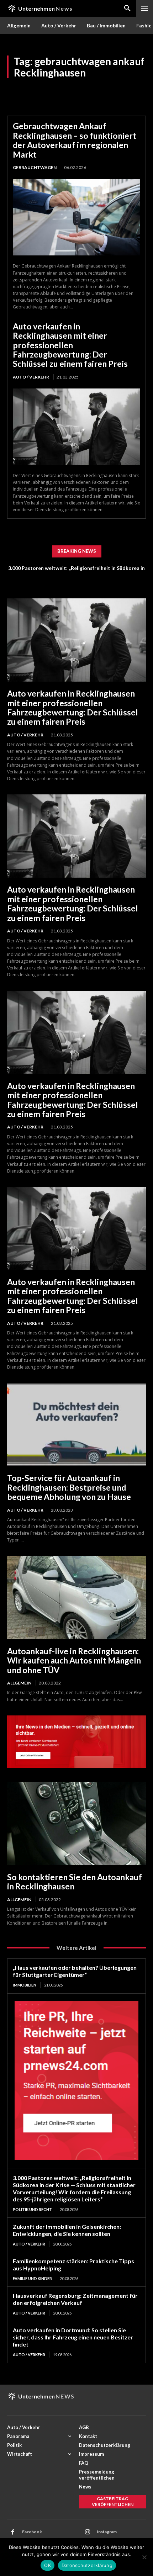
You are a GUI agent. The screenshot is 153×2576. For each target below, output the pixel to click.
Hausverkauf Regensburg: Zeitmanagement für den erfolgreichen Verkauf (75, 2299)
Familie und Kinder (32, 2278)
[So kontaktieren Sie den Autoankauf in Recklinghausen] (76, 1824)
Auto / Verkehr (31, 377)
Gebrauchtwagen (35, 167)
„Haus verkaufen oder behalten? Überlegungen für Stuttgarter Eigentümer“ (75, 1971)
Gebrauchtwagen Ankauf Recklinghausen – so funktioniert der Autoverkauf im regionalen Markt (75, 140)
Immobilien (25, 1985)
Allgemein (19, 1683)
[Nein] (144, 2557)
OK (48, 2565)
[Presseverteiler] (76, 1766)
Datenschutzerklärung (87, 2565)
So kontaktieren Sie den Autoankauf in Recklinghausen (75, 1882)
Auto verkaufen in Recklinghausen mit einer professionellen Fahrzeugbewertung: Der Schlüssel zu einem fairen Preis (70, 345)
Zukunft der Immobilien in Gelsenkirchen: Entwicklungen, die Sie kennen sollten (67, 2230)
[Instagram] (88, 2532)
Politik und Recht (32, 2209)
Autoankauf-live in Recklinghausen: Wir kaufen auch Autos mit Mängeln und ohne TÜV (74, 1660)
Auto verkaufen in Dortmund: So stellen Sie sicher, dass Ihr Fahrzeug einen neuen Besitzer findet (73, 2337)
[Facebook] (13, 2532)
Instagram (107, 2532)
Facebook (32, 2532)
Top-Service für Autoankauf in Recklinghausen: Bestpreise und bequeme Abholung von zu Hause (69, 1487)
